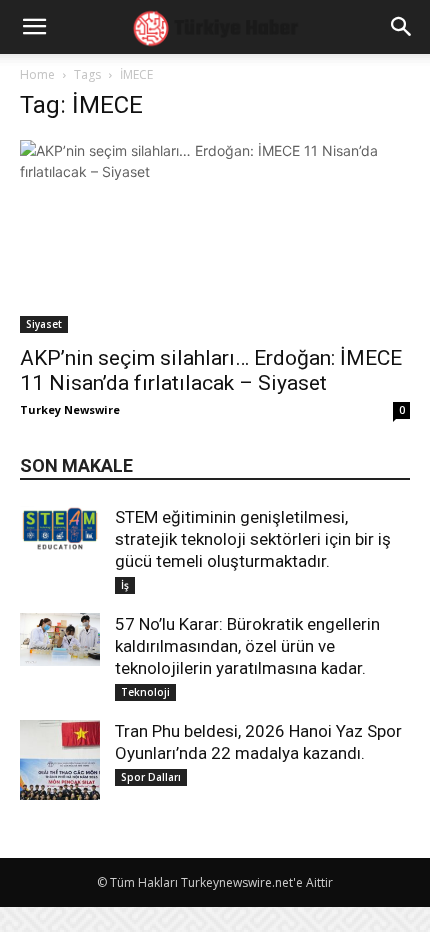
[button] (402, 27)
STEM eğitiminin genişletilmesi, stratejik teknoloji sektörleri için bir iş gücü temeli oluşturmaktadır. (253, 539)
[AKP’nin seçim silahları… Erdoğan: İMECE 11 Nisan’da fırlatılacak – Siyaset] (215, 236)
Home (37, 74)
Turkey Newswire (70, 409)
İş (125, 585)
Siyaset (44, 324)
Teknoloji (145, 692)
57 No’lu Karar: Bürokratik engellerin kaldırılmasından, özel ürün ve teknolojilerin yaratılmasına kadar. (247, 646)
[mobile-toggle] (34, 27)
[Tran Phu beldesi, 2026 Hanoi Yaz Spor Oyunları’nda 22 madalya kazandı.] (60, 760)
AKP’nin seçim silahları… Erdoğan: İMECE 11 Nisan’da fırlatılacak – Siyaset (211, 370)
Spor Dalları (151, 777)
